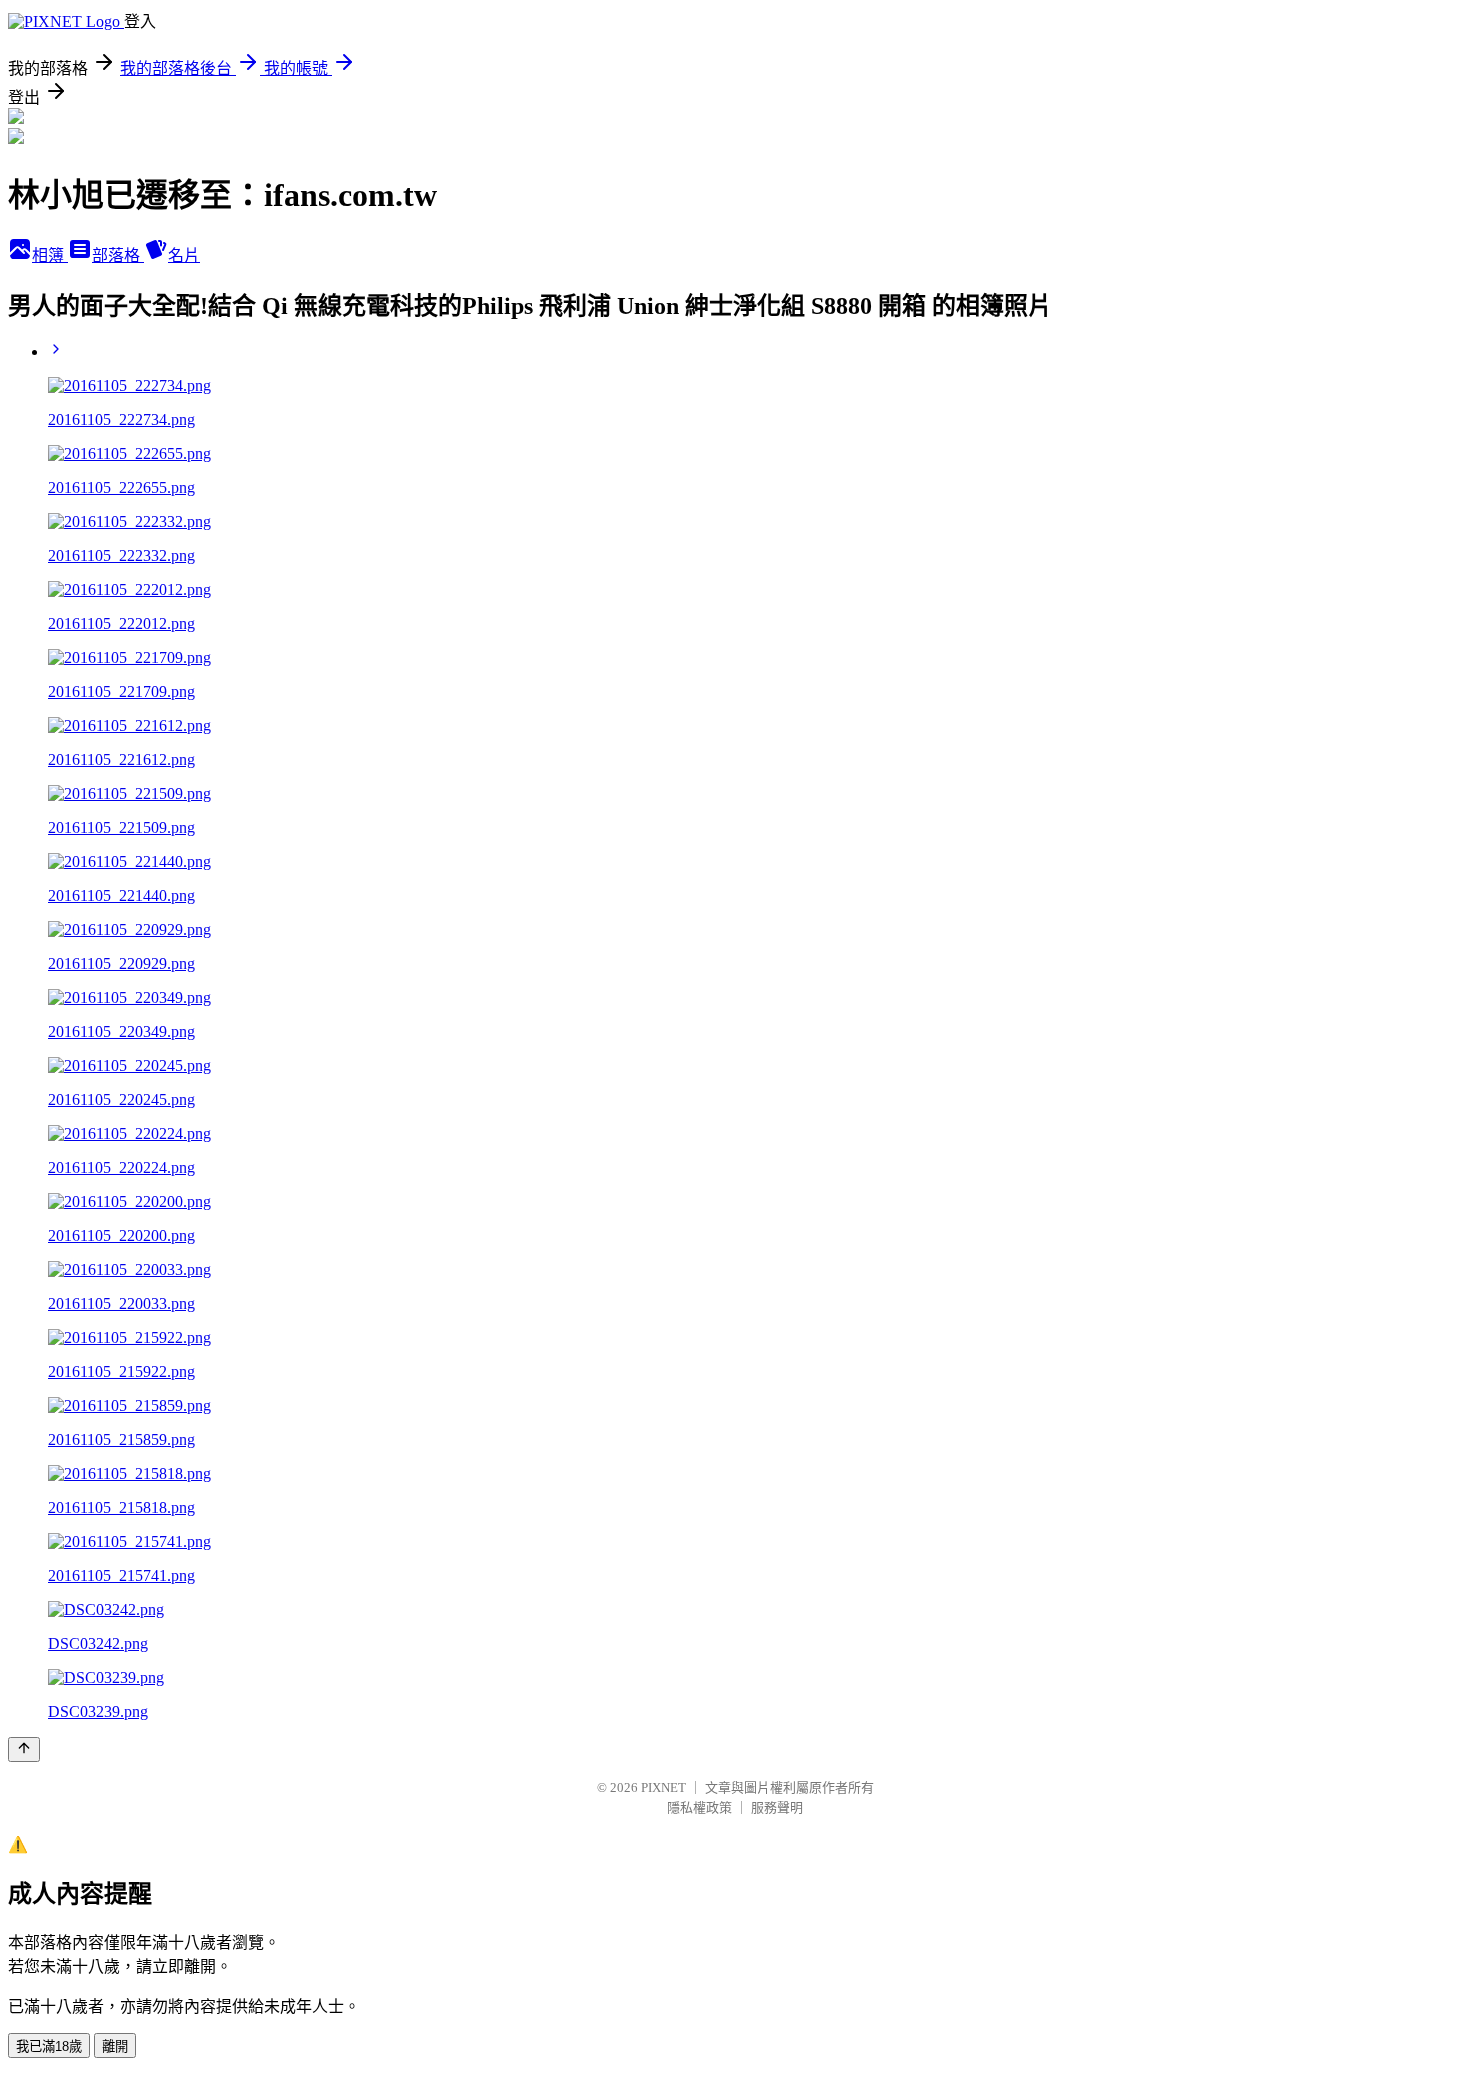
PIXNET (663, 1787)
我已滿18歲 (49, 2046)
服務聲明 (777, 1807)
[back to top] (24, 1749)
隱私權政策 (699, 1807)
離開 (115, 2046)
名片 (184, 255)
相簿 (50, 255)
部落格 (118, 255)
